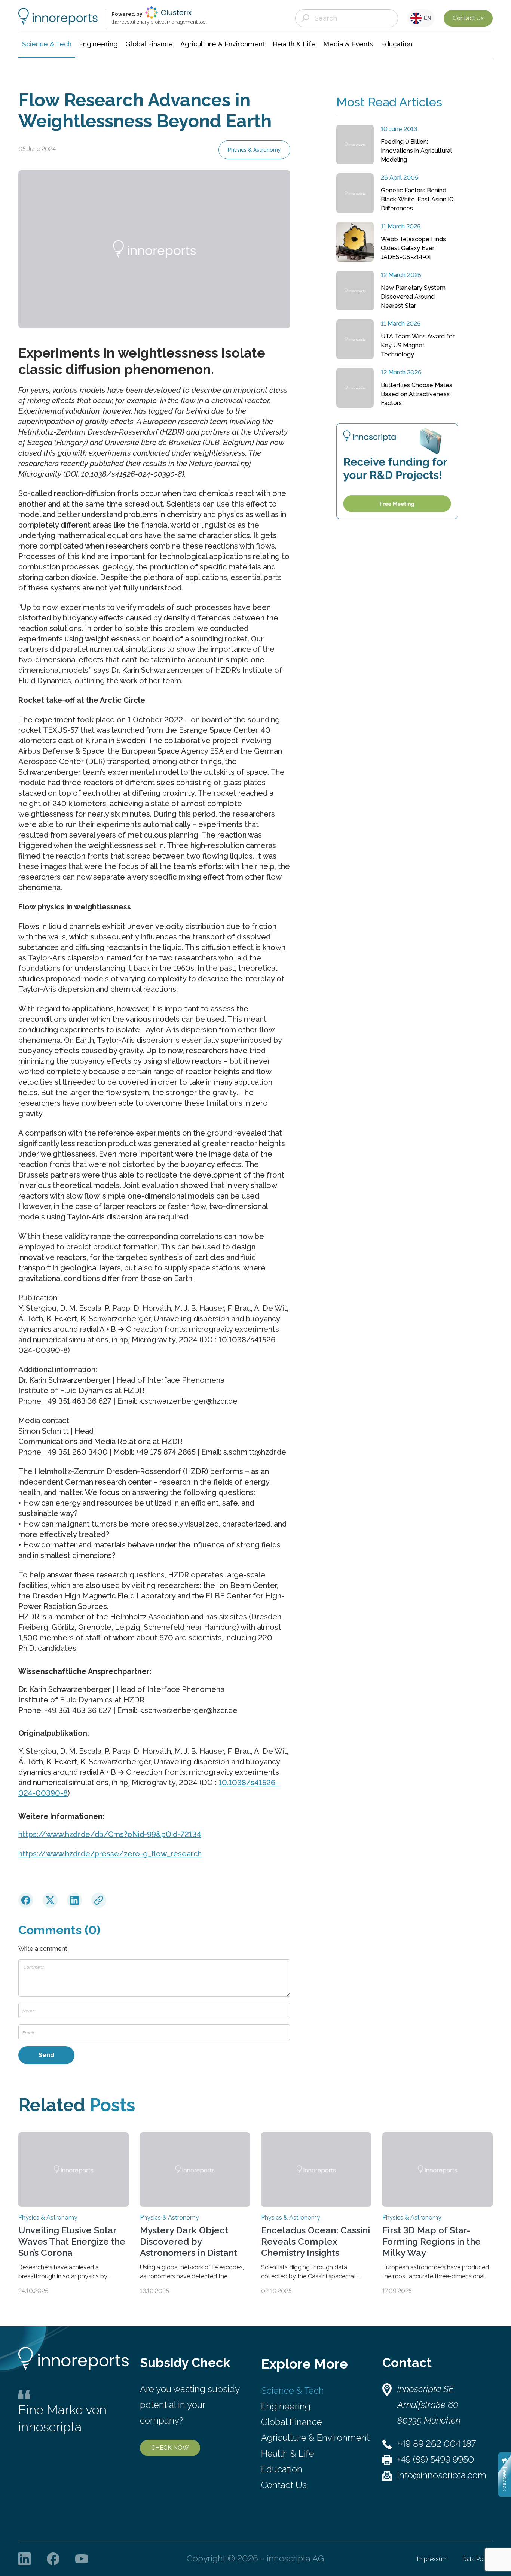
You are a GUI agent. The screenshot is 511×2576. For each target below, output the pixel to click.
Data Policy (478, 2559)
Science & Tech (293, 2390)
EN (426, 18)
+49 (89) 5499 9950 (436, 2459)
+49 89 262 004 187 (437, 2444)
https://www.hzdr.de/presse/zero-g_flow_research (110, 1854)
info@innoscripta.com (442, 2475)
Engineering (286, 2406)
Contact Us (468, 18)
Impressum (432, 2559)
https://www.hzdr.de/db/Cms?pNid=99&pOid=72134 (110, 1834)
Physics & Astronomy (254, 150)
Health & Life (288, 2453)
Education (282, 2469)
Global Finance (292, 2422)
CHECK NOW (170, 2448)
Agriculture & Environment (315, 2438)
